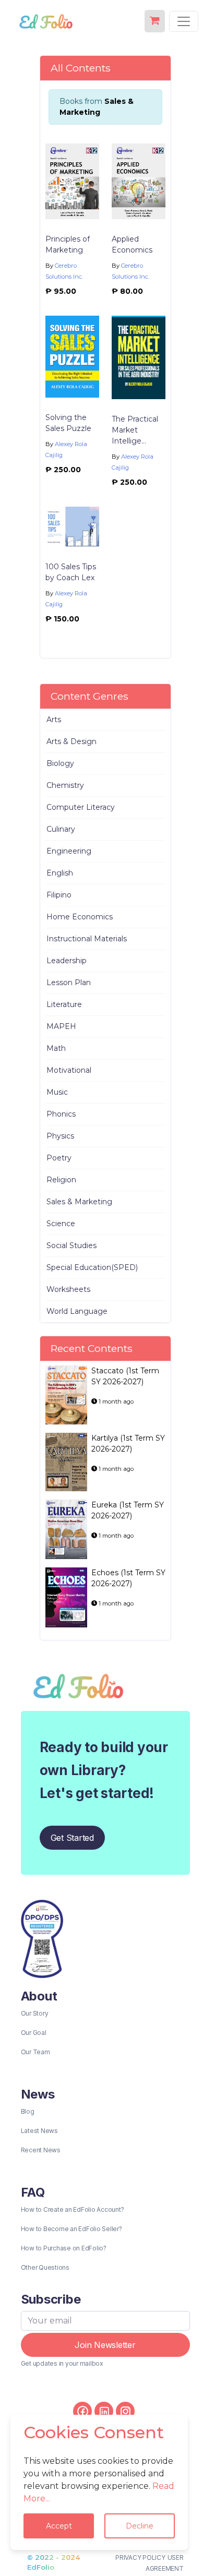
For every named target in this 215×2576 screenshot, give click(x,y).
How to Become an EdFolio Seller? (71, 2229)
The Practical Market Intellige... (135, 430)
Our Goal (34, 2033)
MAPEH (61, 1026)
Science (61, 1224)
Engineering (69, 851)
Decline (140, 2526)
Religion (61, 1180)
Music (57, 1092)
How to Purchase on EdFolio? (64, 2248)
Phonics (61, 1114)
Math (56, 1048)
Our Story (35, 2013)
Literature (64, 1004)
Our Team (35, 2052)
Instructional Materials (87, 939)
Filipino (59, 895)
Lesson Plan (69, 983)
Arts (54, 720)
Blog (28, 2111)
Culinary (61, 829)
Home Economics (80, 917)
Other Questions (45, 2267)
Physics (60, 1136)
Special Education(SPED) (92, 1267)
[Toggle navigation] (184, 21)
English (60, 873)
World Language (77, 1311)
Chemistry (65, 785)
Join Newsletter (105, 2345)
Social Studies (71, 1245)
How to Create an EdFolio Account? (73, 2209)
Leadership (67, 961)
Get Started (72, 1838)
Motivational (69, 1070)
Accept (59, 2526)
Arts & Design (71, 741)
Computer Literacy (81, 807)
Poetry (59, 1158)
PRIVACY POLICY (140, 2557)
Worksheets (68, 1289)
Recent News (41, 2150)
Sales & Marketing (79, 1202)
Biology (60, 763)
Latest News (39, 2131)
